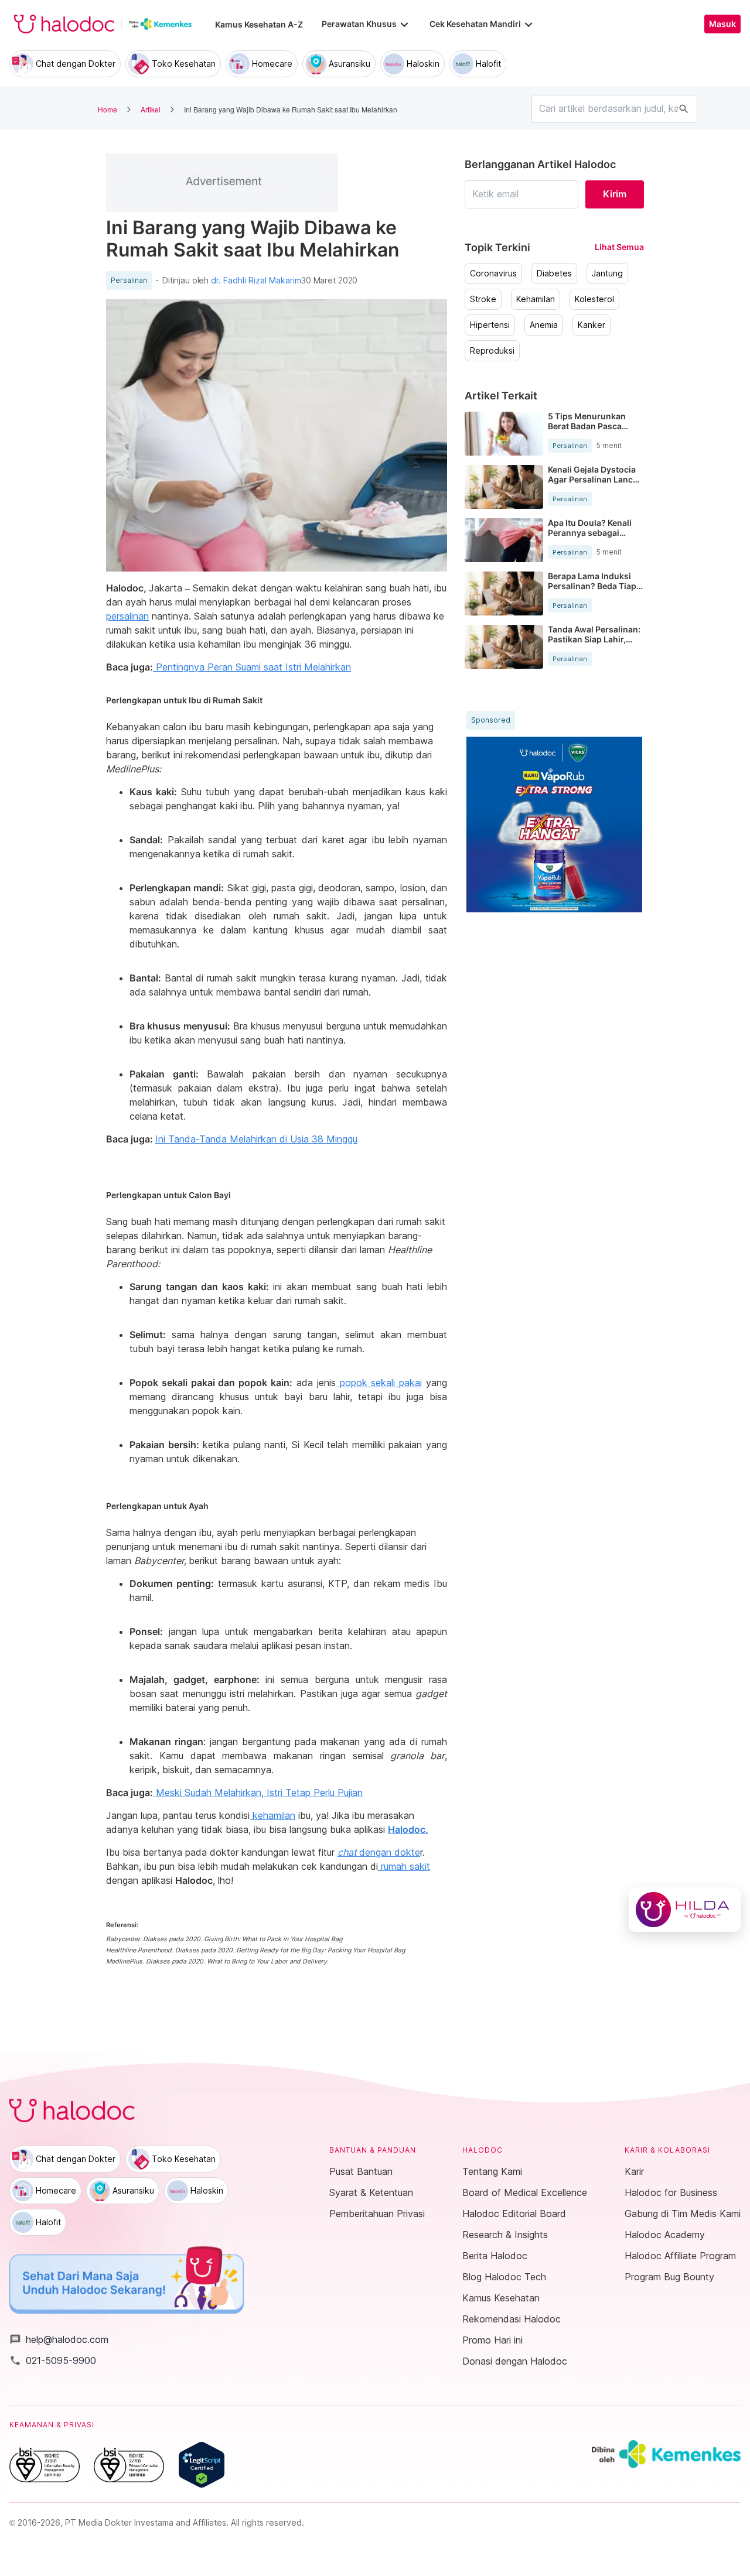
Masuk (722, 24)
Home (108, 109)
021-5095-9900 (53, 2361)
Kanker (592, 325)
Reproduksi (492, 351)
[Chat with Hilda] (685, 1910)
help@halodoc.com (59, 2339)
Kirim (615, 194)
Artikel (151, 109)
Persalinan (129, 280)
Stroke (483, 299)
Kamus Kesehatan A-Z (259, 24)
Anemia (544, 325)
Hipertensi (490, 325)
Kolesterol (594, 299)
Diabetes (554, 273)
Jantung (607, 273)
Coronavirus (493, 273)
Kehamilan (536, 299)
